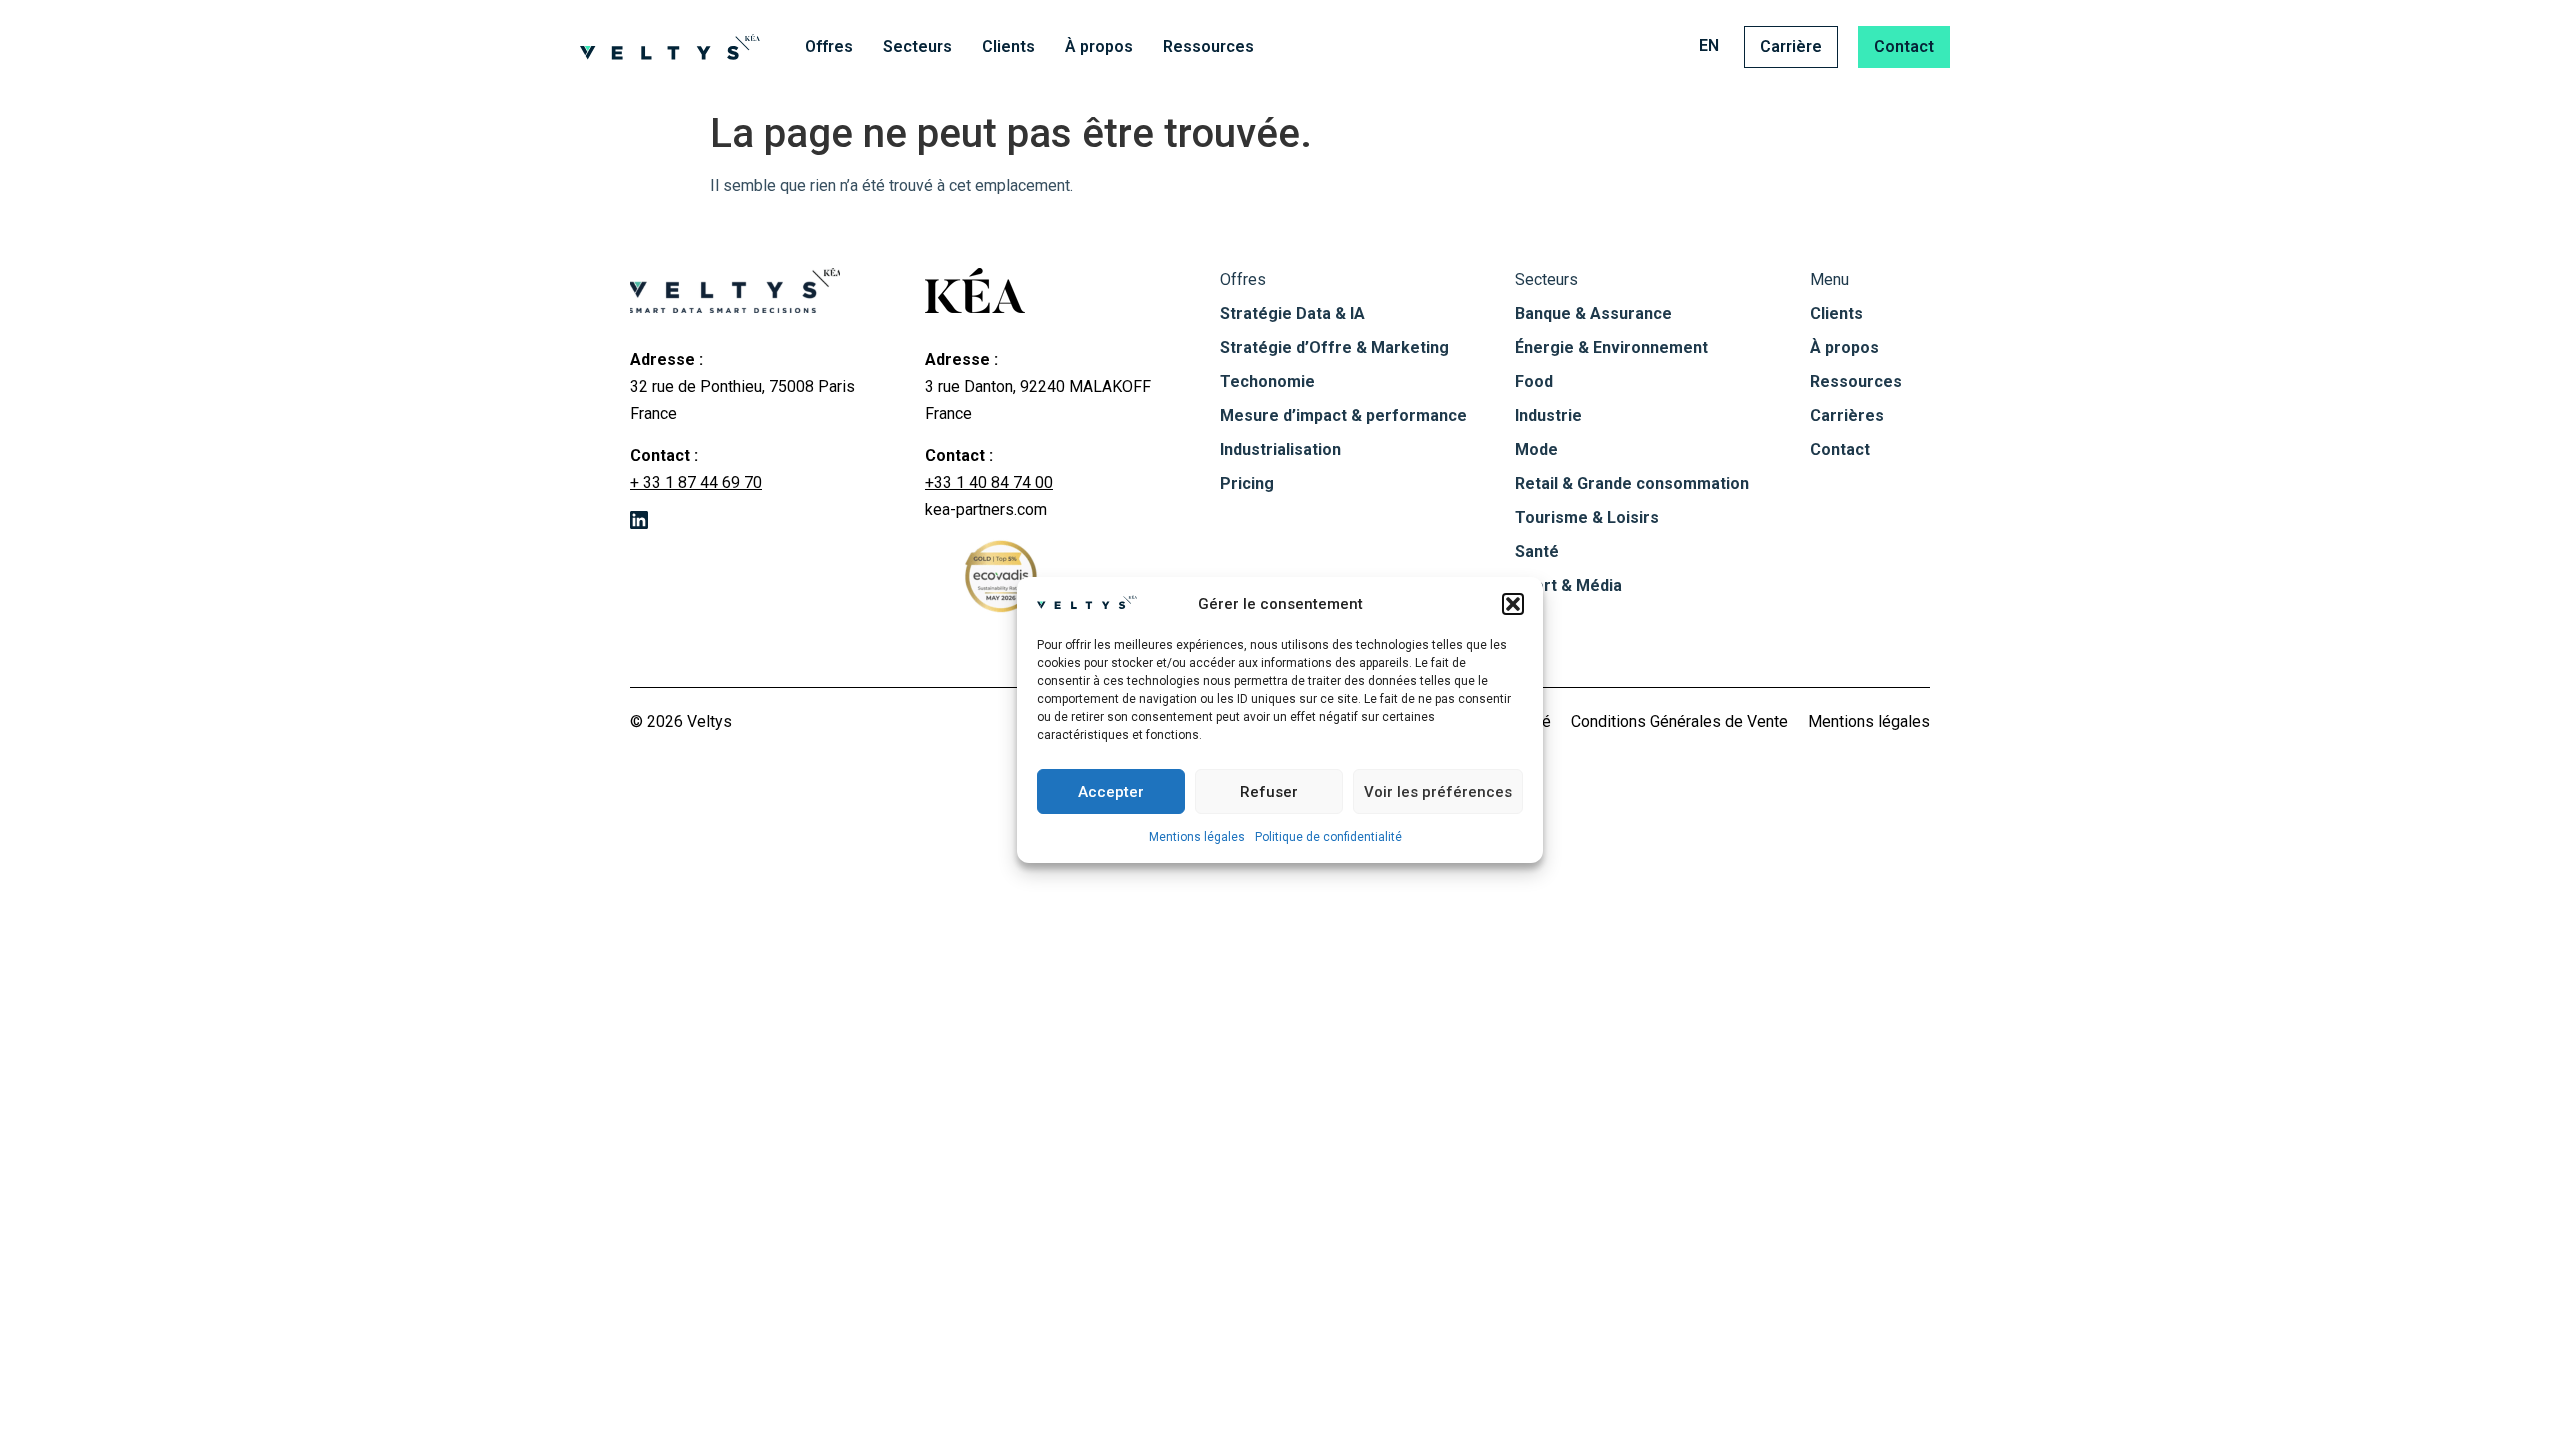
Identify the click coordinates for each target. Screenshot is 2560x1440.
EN (1709, 45)
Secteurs (917, 46)
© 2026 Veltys (681, 721)
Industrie (1548, 415)
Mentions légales (1197, 837)
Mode (1536, 449)
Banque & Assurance (1593, 313)
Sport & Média (1568, 585)
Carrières (1847, 415)
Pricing (1247, 483)
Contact (1904, 46)
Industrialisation (1280, 449)
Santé (1537, 551)
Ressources (1208, 46)
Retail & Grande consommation (1632, 483)
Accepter (1111, 792)
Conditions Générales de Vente (1679, 721)
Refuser (1269, 792)
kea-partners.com (986, 509)
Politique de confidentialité (1328, 837)
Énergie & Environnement (1611, 347)
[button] (1513, 604)
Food (1534, 381)
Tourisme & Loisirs (1587, 517)
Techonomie (1267, 381)
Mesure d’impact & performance (1343, 415)
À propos (1099, 46)
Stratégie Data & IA (1292, 313)
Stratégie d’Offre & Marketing (1334, 347)
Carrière (1791, 46)
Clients (1008, 46)
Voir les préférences (1438, 792)
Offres (829, 46)
